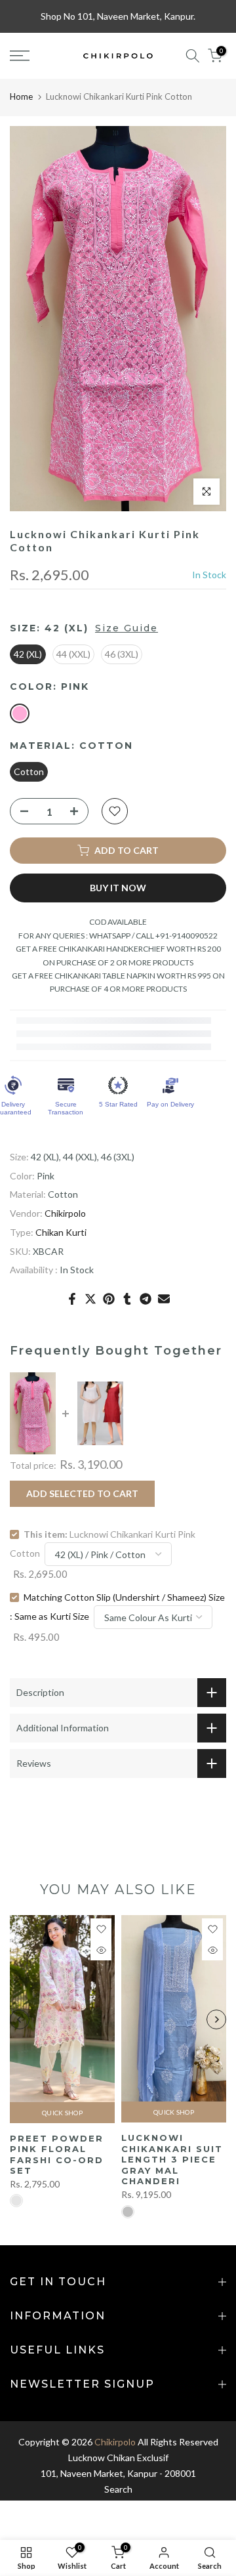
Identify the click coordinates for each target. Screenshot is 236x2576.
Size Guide (127, 628)
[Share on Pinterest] (109, 1299)
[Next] (216, 2019)
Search (118, 2489)
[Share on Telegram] (146, 1299)
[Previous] (20, 2019)
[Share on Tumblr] (127, 1299)
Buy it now (118, 888)
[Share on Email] (164, 1299)
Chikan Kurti (61, 1232)
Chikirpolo (65, 1213)
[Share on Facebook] (72, 1299)
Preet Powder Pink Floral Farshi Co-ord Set (57, 2155)
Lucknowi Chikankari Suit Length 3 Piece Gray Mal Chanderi (172, 2159)
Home (21, 96)
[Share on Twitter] (90, 1299)
